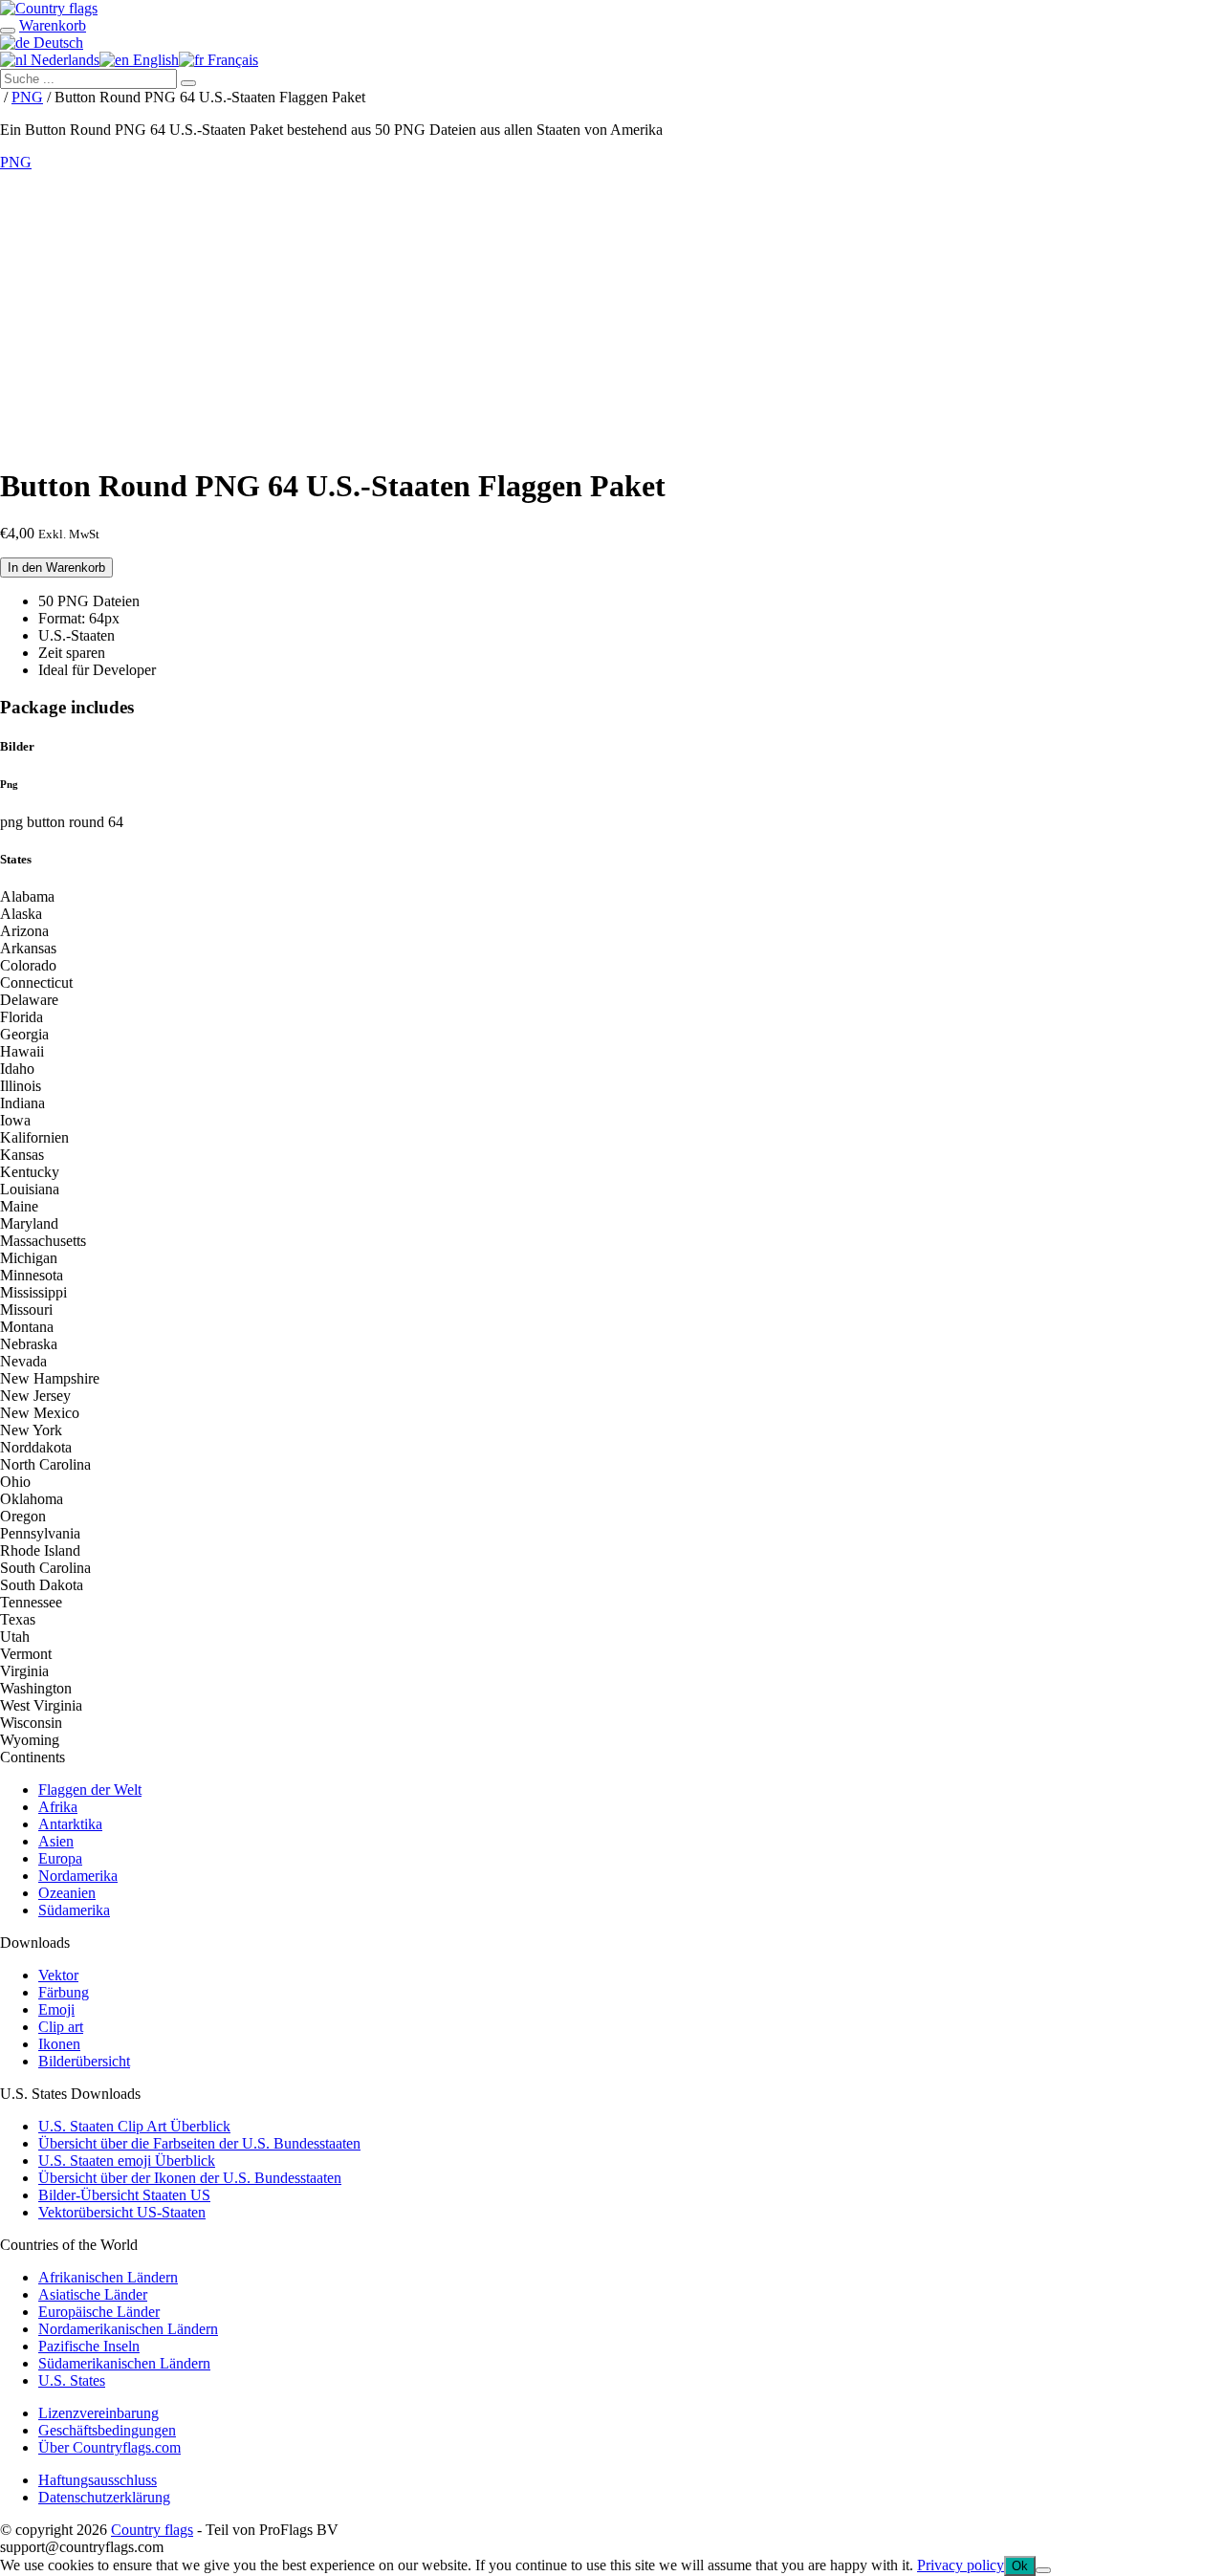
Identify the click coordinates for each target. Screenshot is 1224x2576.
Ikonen (59, 2044)
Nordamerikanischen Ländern (128, 2329)
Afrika (58, 1807)
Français (231, 60)
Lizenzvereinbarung (98, 2413)
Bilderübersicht (84, 2061)
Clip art (61, 2027)
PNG (27, 97)
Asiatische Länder (93, 2294)
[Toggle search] (8, 31)
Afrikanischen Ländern (108, 2277)
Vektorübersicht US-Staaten (122, 2212)
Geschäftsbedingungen (107, 2430)
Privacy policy (961, 2565)
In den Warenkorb (56, 568)
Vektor (58, 1975)
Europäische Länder (99, 2312)
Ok (1020, 2566)
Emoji (56, 2009)
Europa (60, 1858)
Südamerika (74, 1910)
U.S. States (72, 2380)
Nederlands (63, 60)
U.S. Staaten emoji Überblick (127, 2161)
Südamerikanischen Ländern (124, 2363)
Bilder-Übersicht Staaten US (124, 2195)
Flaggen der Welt (90, 1790)
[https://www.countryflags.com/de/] (49, 8)
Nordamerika (78, 1876)
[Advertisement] (612, 315)
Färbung (64, 1992)
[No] (1043, 2570)
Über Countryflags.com (109, 2447)
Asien (56, 1841)
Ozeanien (67, 1893)
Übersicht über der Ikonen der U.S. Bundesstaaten (190, 2178)
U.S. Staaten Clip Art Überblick (134, 2126)
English (154, 60)
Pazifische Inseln (89, 2346)
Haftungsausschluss (98, 2480)
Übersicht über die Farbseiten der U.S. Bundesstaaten (199, 2143)
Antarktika (70, 1824)
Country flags (152, 2530)
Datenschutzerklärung (104, 2497)
